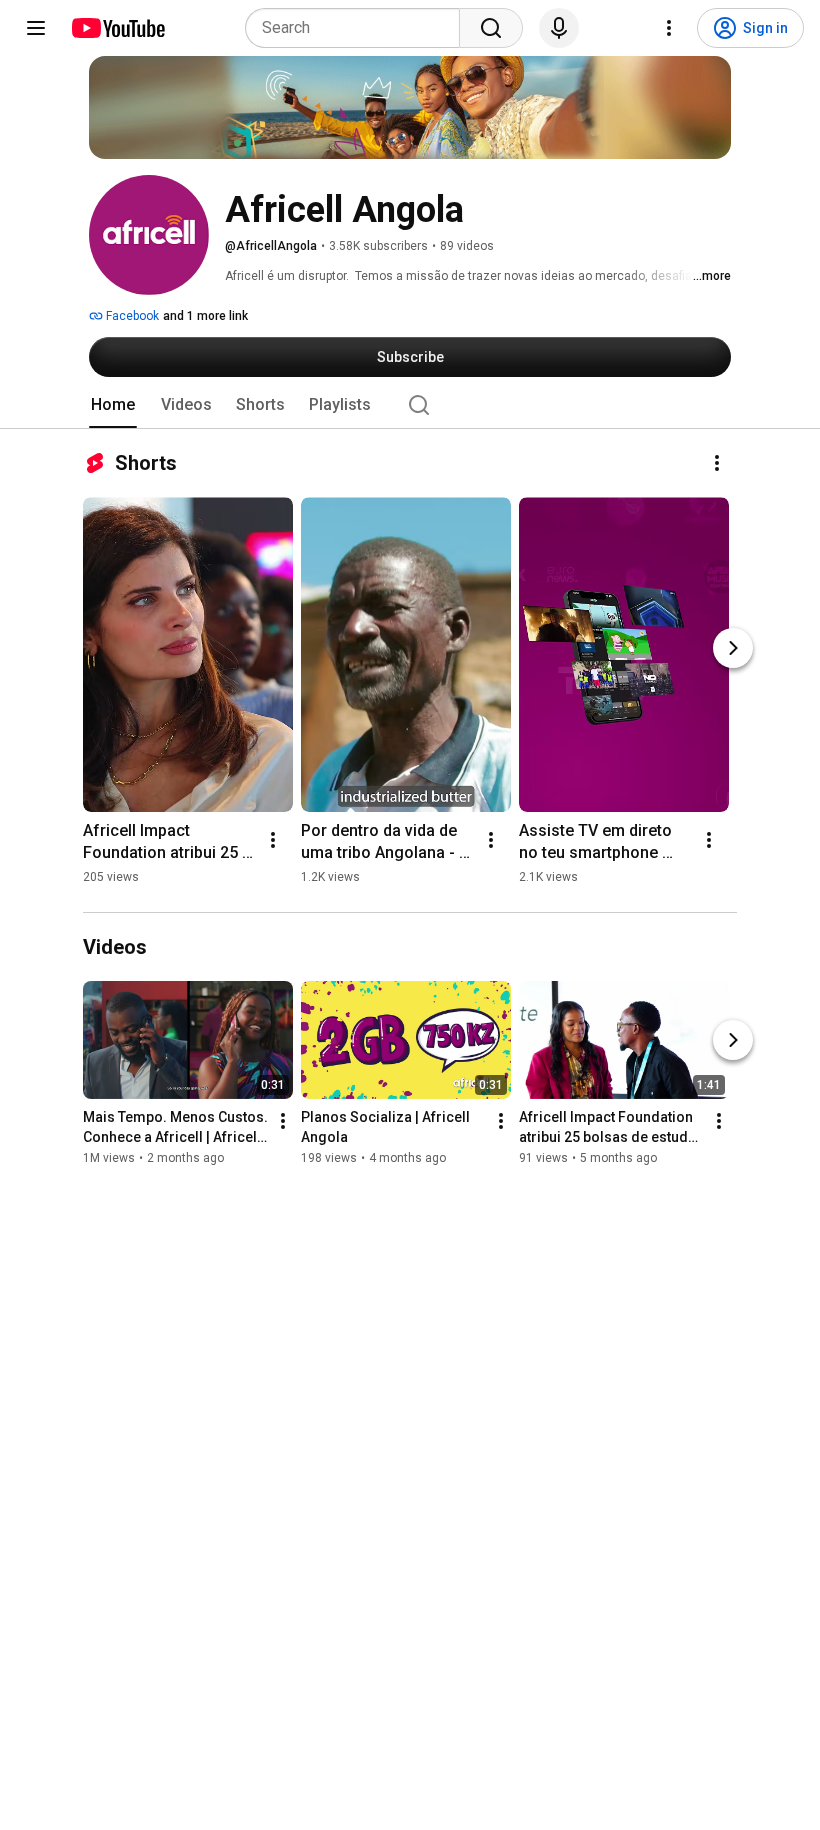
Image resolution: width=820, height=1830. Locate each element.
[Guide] (36, 28)
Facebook (131, 316)
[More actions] (717, 463)
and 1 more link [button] (205, 316)
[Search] (491, 28)
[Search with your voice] (559, 28)
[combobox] (358, 28)
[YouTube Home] (117, 28)
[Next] (733, 648)
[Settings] (669, 28)
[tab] (113, 405)
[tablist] (410, 405)
